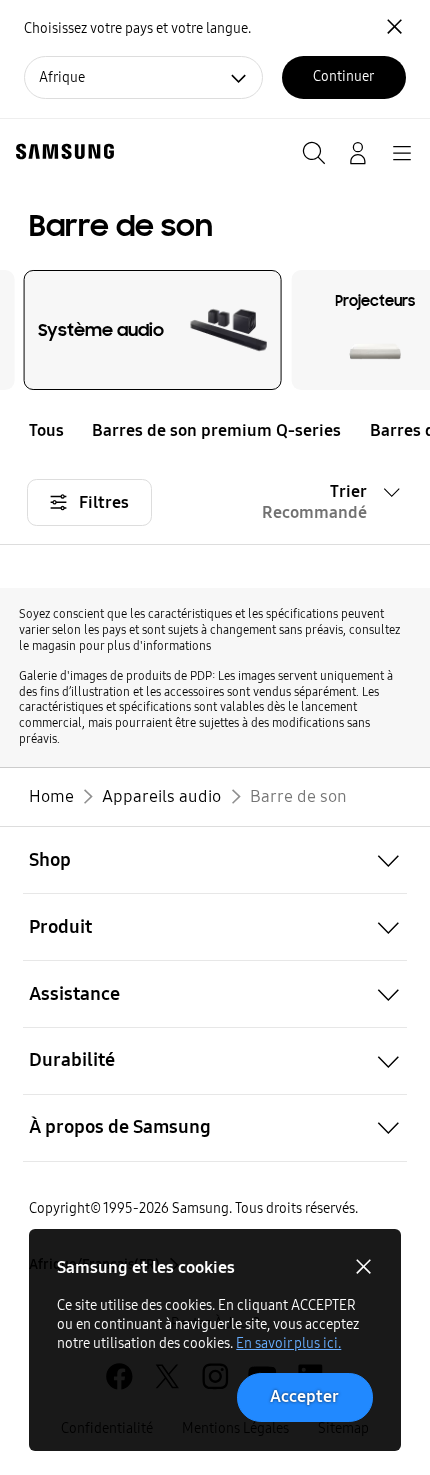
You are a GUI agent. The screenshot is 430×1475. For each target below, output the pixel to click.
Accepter (304, 1396)
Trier (314, 502)
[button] (415, 430)
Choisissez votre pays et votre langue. (137, 28)
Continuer (343, 76)
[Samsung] (61, 151)
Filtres (104, 502)
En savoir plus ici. (288, 1343)
